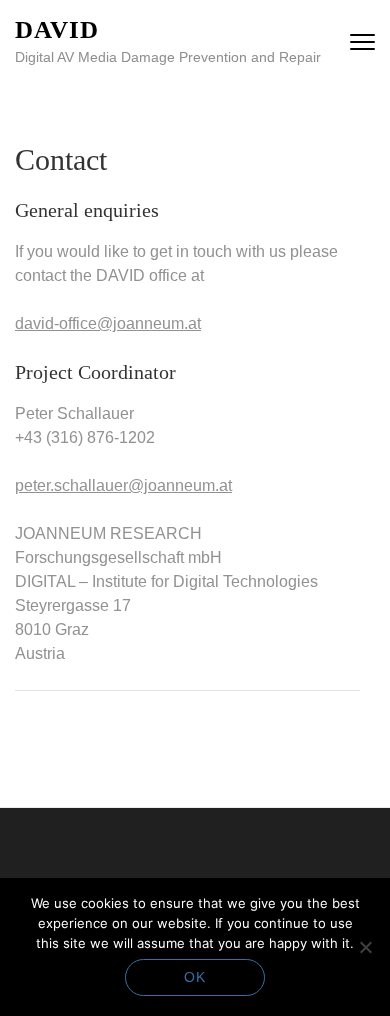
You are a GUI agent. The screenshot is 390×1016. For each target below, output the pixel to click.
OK (195, 977)
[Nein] (365, 947)
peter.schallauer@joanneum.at (123, 485)
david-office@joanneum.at (108, 323)
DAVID (57, 29)
